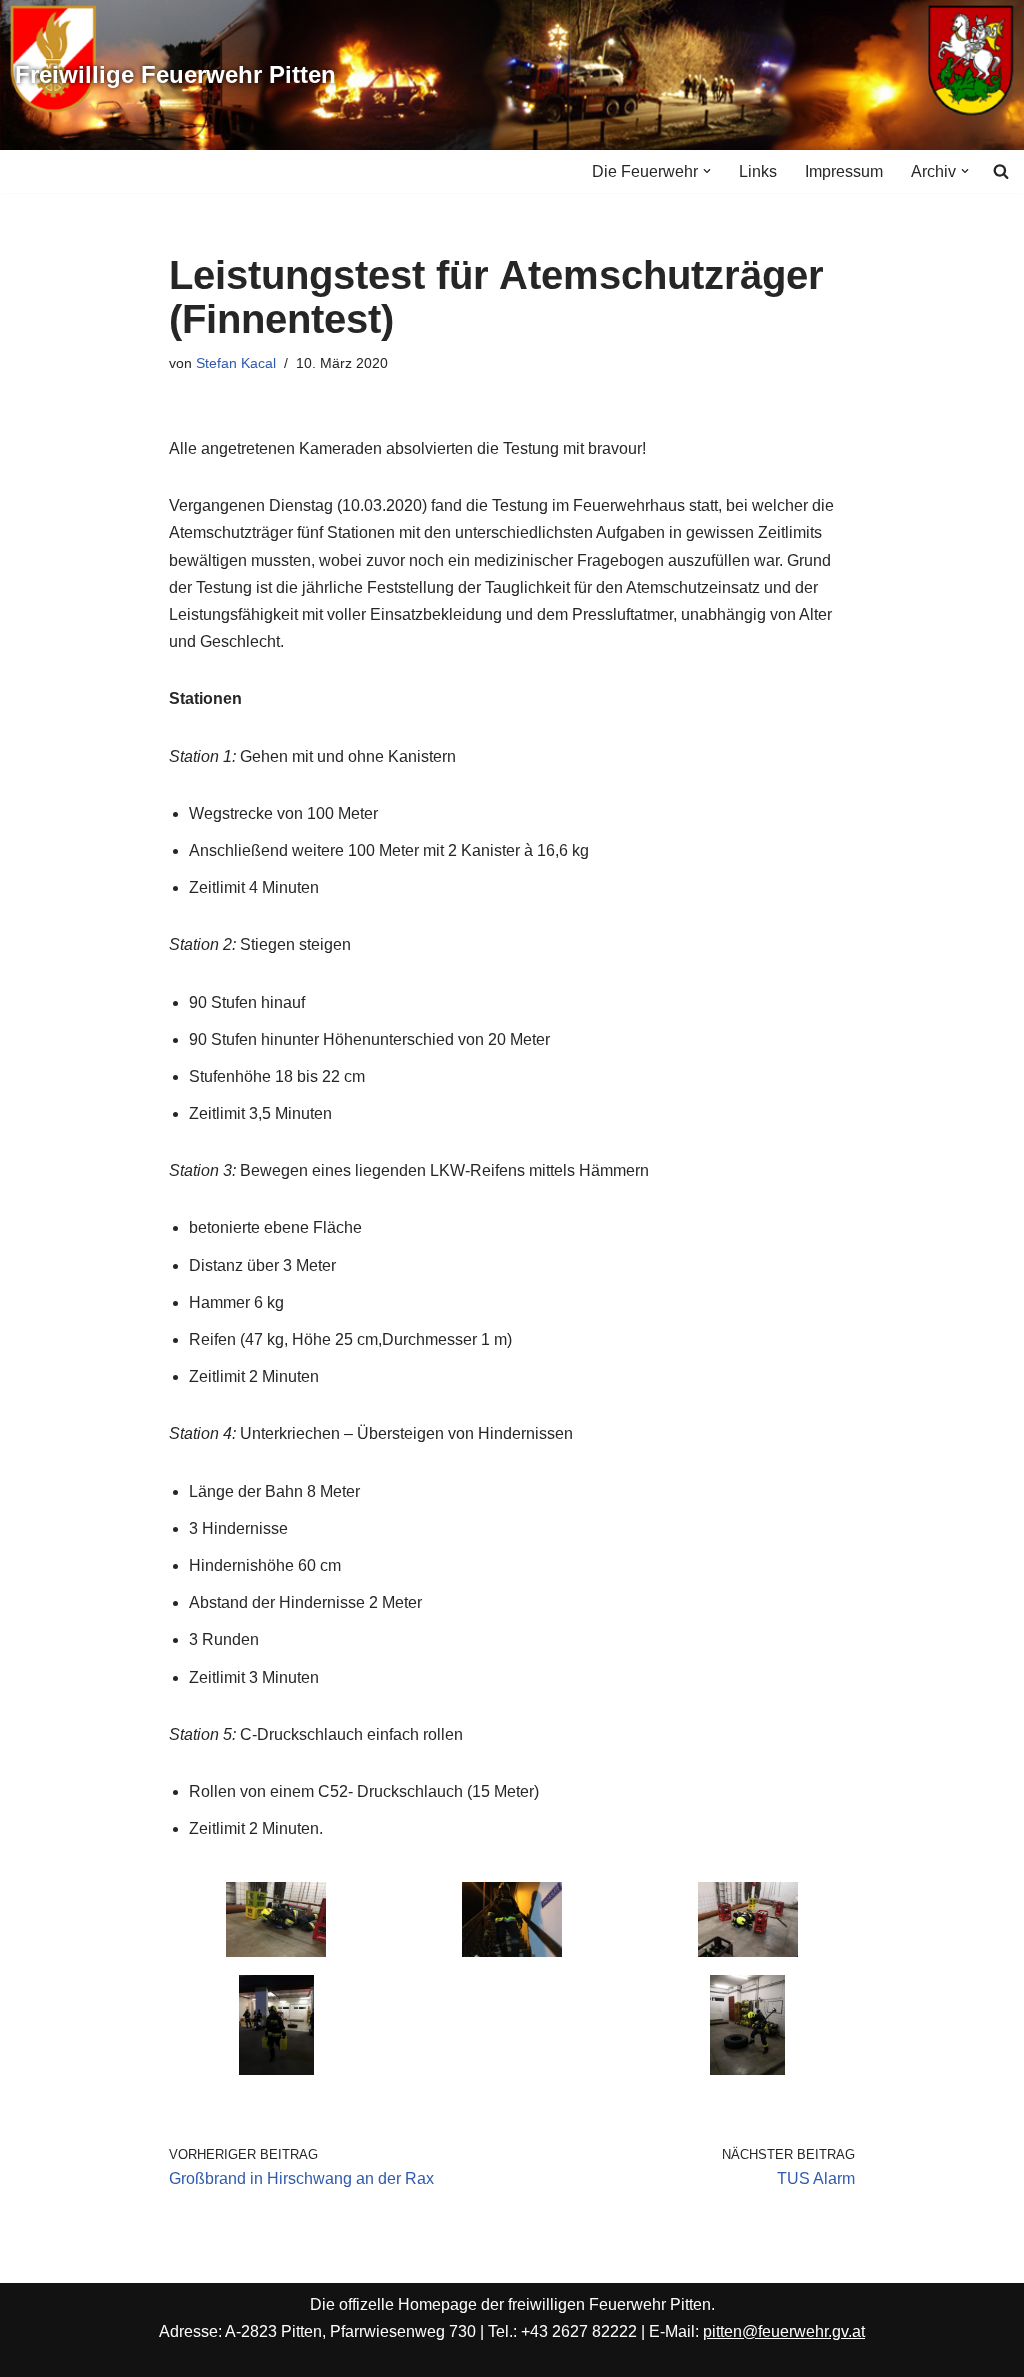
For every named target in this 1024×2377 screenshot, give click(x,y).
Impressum (844, 171)
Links (758, 171)
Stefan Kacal (236, 363)
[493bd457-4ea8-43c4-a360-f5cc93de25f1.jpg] (276, 2069)
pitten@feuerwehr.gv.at (784, 2331)
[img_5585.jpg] (512, 1951)
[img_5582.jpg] (276, 1951)
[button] (707, 171)
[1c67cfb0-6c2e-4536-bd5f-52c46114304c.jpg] (748, 1951)
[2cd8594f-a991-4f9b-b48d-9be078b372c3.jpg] (747, 2069)
